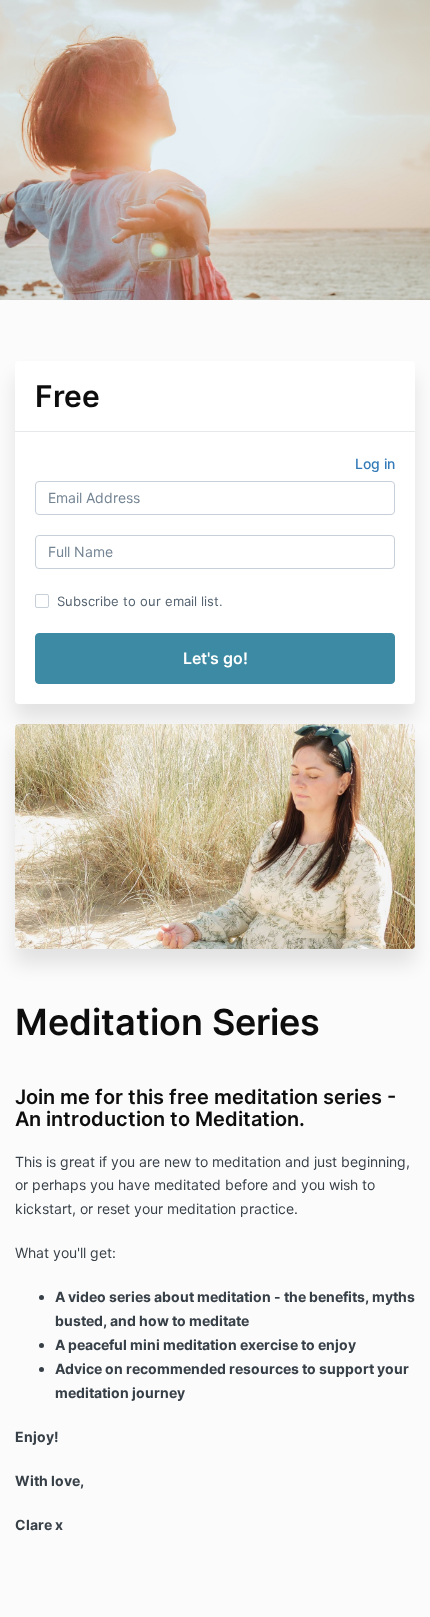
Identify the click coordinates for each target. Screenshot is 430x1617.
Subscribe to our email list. (140, 601)
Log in (375, 463)
